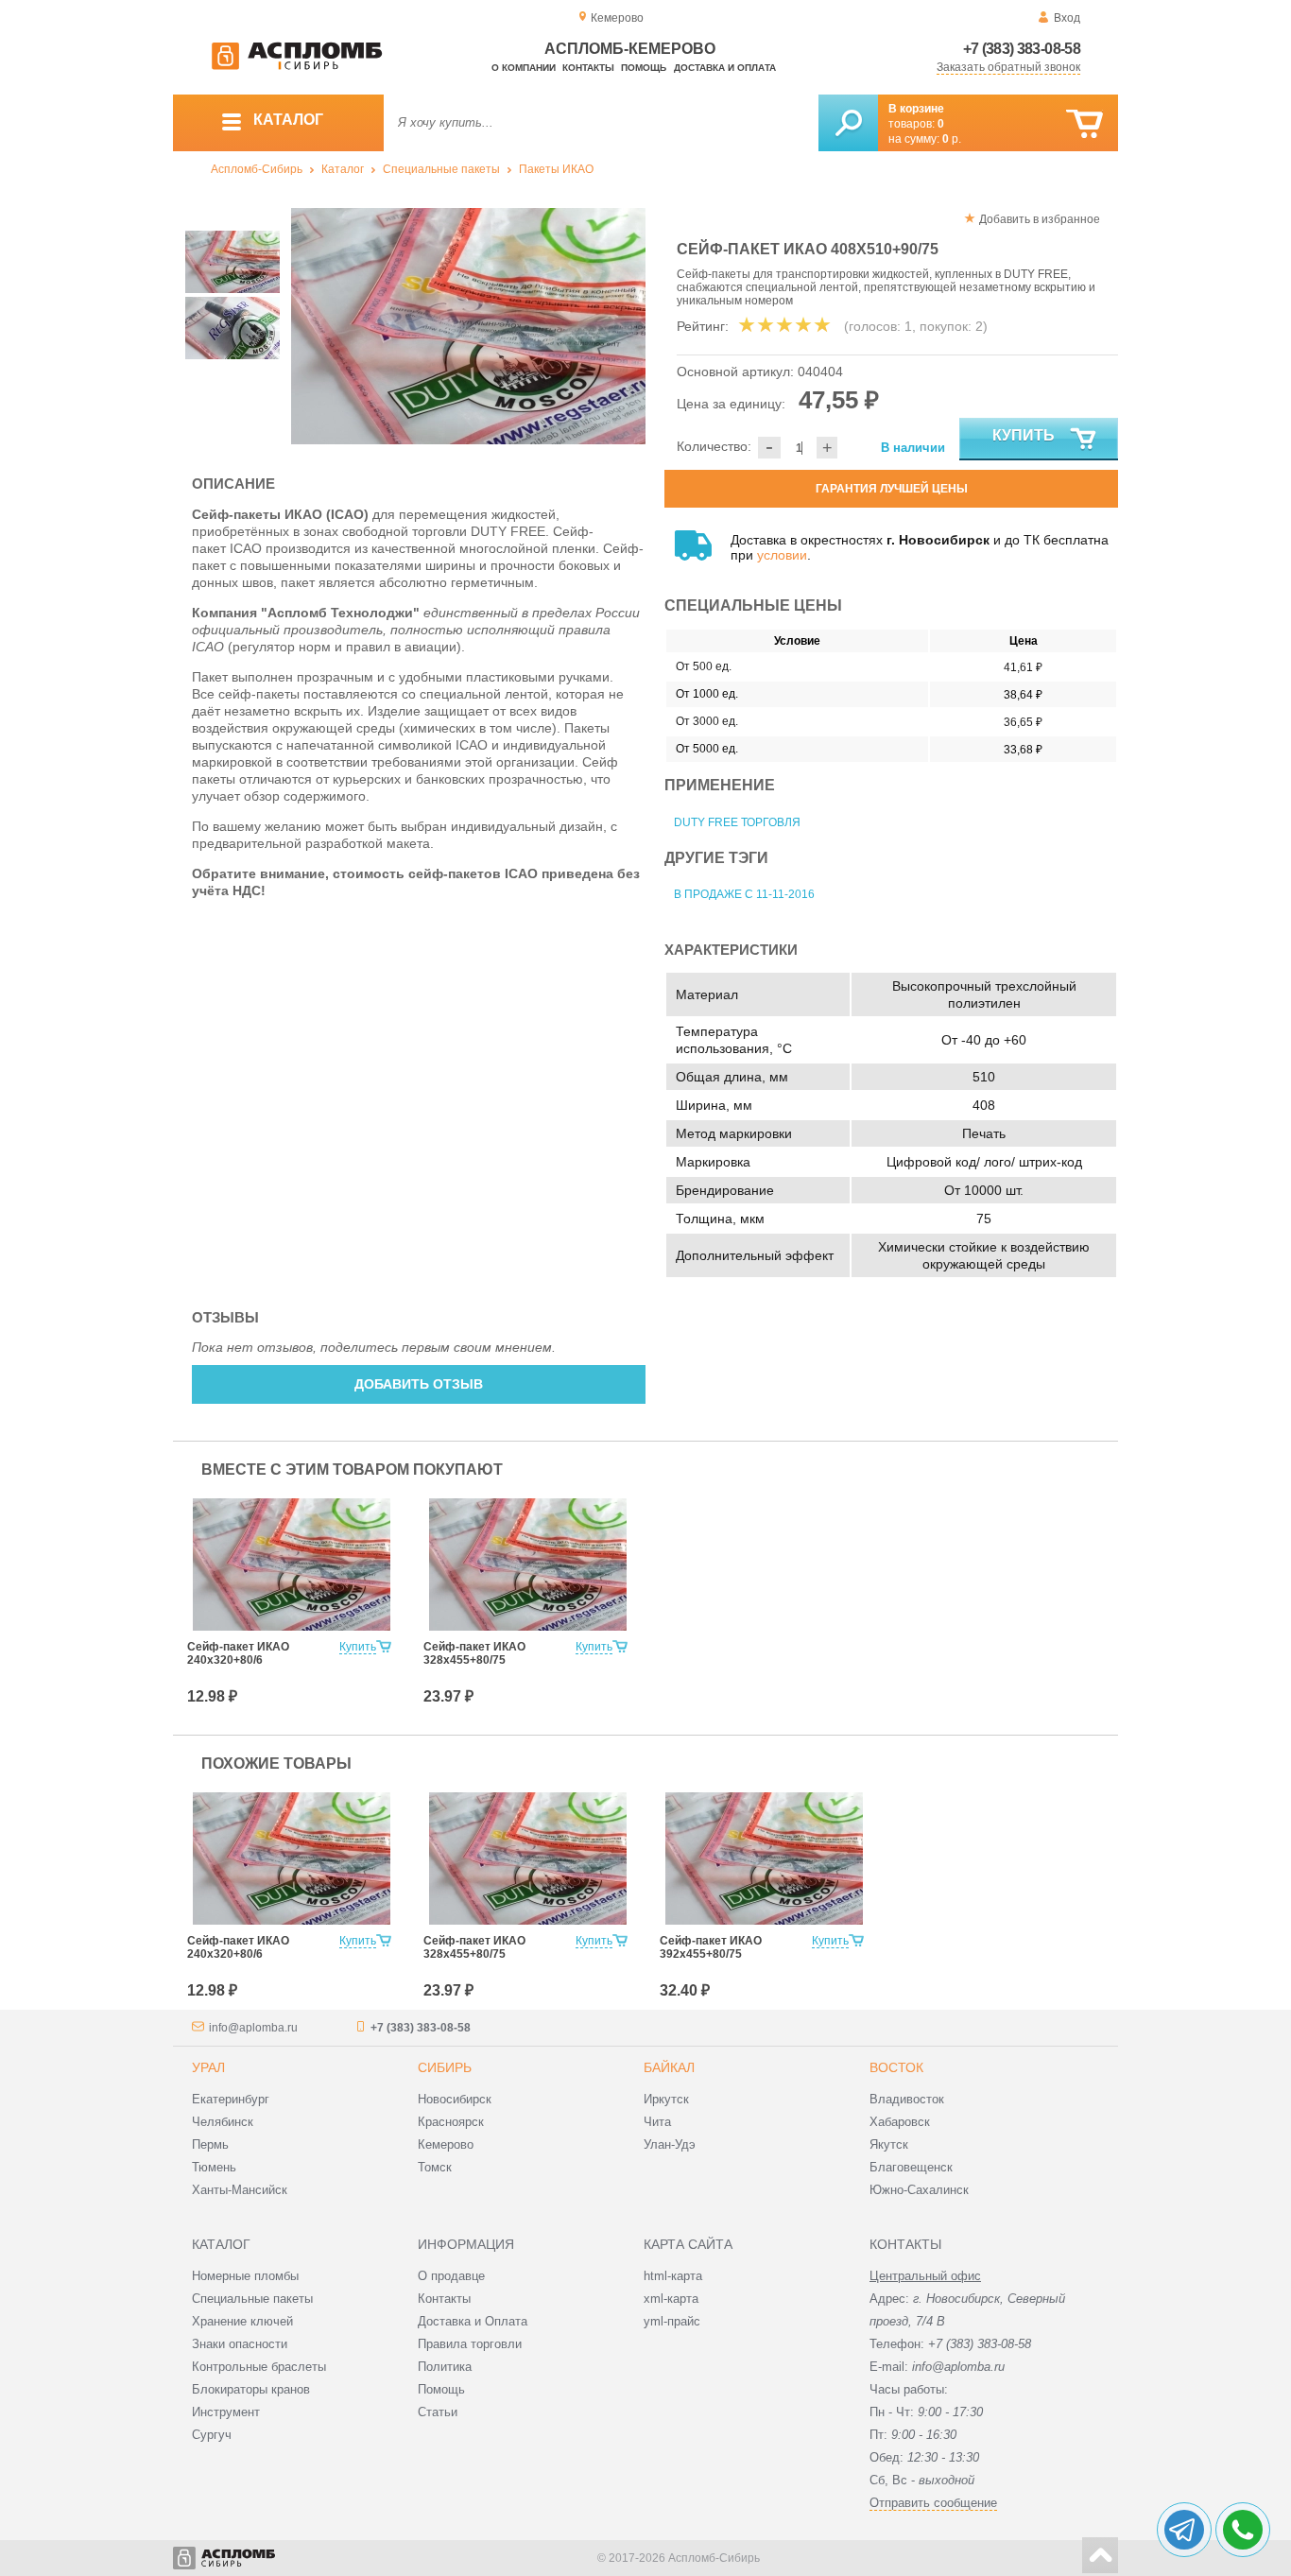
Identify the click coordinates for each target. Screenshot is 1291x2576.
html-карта (673, 2276)
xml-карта (671, 2299)
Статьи (438, 2412)
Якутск (889, 2144)
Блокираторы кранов (251, 2389)
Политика (445, 2367)
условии (782, 555)
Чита (657, 2122)
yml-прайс (672, 2321)
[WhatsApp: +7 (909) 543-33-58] (1243, 2530)
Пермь (210, 2144)
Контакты (588, 68)
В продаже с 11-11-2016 (744, 894)
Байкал (669, 2067)
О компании (524, 68)
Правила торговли (470, 2344)
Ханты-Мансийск (240, 2190)
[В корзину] (1084, 124)
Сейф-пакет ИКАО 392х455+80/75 (711, 1947)
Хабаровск (900, 2122)
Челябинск (223, 2122)
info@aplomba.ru (253, 2028)
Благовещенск (911, 2167)
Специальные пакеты (441, 169)
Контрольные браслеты (259, 2367)
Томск (435, 2167)
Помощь (644, 68)
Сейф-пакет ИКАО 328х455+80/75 (474, 1653)
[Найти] (848, 123)
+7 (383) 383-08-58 (1022, 49)
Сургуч (212, 2435)
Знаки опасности (240, 2344)
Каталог (343, 169)
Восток (896, 2067)
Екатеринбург (231, 2099)
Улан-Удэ (670, 2144)
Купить (1024, 435)
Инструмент (226, 2412)
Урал (208, 2067)
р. (952, 139)
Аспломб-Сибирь (257, 169)
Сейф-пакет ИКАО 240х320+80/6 (238, 1653)
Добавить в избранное (1040, 219)
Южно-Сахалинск (919, 2190)
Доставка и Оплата (473, 2321)
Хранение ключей (242, 2321)
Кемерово (446, 2144)
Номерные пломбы (245, 2276)
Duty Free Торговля (737, 822)
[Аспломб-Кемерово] (297, 66)
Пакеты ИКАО (556, 169)
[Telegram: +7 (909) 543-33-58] (1184, 2530)
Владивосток (907, 2099)
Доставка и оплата (725, 68)
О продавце (451, 2276)
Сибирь (445, 2067)
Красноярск (451, 2122)
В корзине (916, 109)
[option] (468, 326)
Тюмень (214, 2167)
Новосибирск (455, 2099)
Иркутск (666, 2099)
